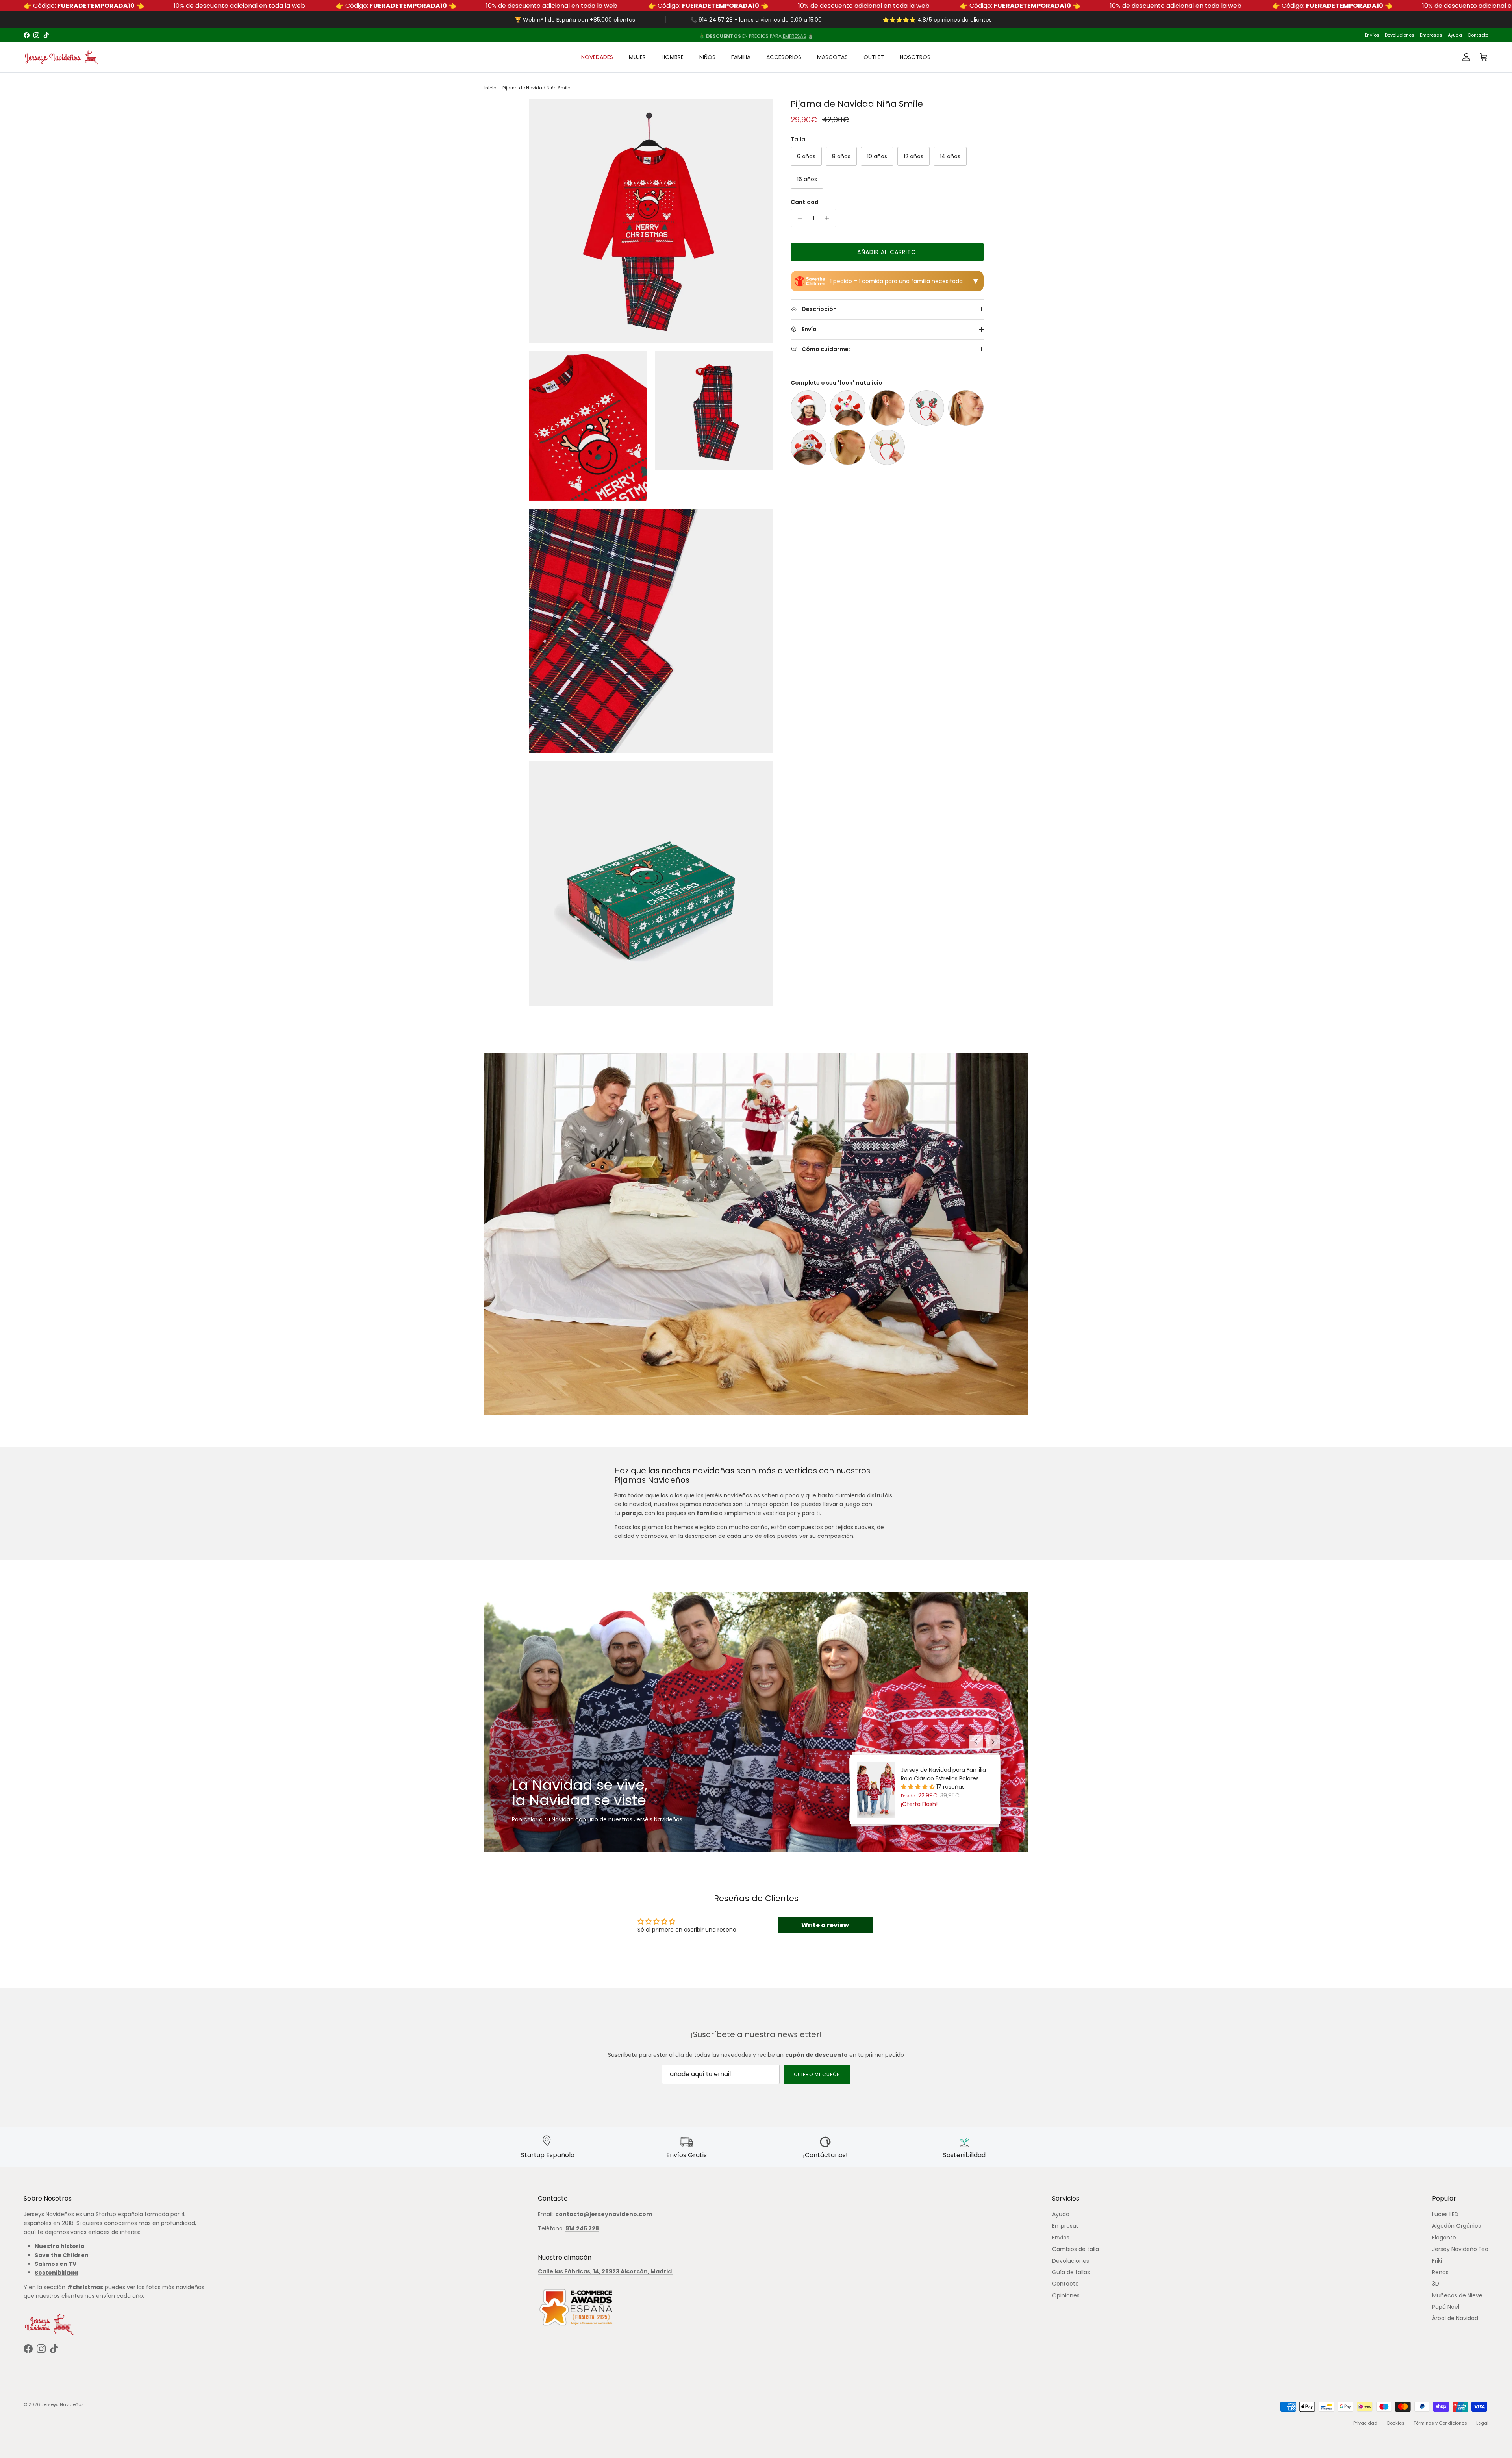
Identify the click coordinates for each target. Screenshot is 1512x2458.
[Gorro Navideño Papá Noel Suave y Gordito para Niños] (808, 408)
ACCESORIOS (784, 57)
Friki (1437, 2261)
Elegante (1444, 2238)
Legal (1482, 2423)
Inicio (490, 88)
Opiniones (1066, 2295)
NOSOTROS (915, 57)
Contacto (1478, 35)
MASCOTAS (832, 57)
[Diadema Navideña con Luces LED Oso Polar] (808, 447)
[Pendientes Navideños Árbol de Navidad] (966, 408)
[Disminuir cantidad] (798, 218)
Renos (1440, 2272)
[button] (919, 1787)
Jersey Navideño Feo (1460, 2249)
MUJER (637, 57)
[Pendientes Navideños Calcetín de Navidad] (848, 447)
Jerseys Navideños (63, 2404)
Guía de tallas (1071, 2272)
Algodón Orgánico (1457, 2226)
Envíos (1372, 35)
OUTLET (874, 57)
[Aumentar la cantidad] (829, 218)
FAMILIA (741, 57)
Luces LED (1445, 2214)
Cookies (1395, 2423)
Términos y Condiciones (1440, 2423)
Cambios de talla (1076, 2249)
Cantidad (805, 202)
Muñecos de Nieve (1457, 2295)
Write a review (825, 1925)
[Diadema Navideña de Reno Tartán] (926, 408)
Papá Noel (1446, 2307)
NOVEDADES (597, 57)
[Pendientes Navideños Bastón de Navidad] (887, 408)
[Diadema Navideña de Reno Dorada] (887, 447)
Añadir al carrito (887, 252)
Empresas (1431, 35)
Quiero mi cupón (817, 2074)
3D (1436, 2284)
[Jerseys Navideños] (61, 57)
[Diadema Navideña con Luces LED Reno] (848, 408)
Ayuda (1455, 35)
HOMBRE (673, 57)
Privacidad (1365, 2423)
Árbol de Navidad (1455, 2318)
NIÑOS (707, 57)
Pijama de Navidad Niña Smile (536, 88)
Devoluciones (1400, 35)
